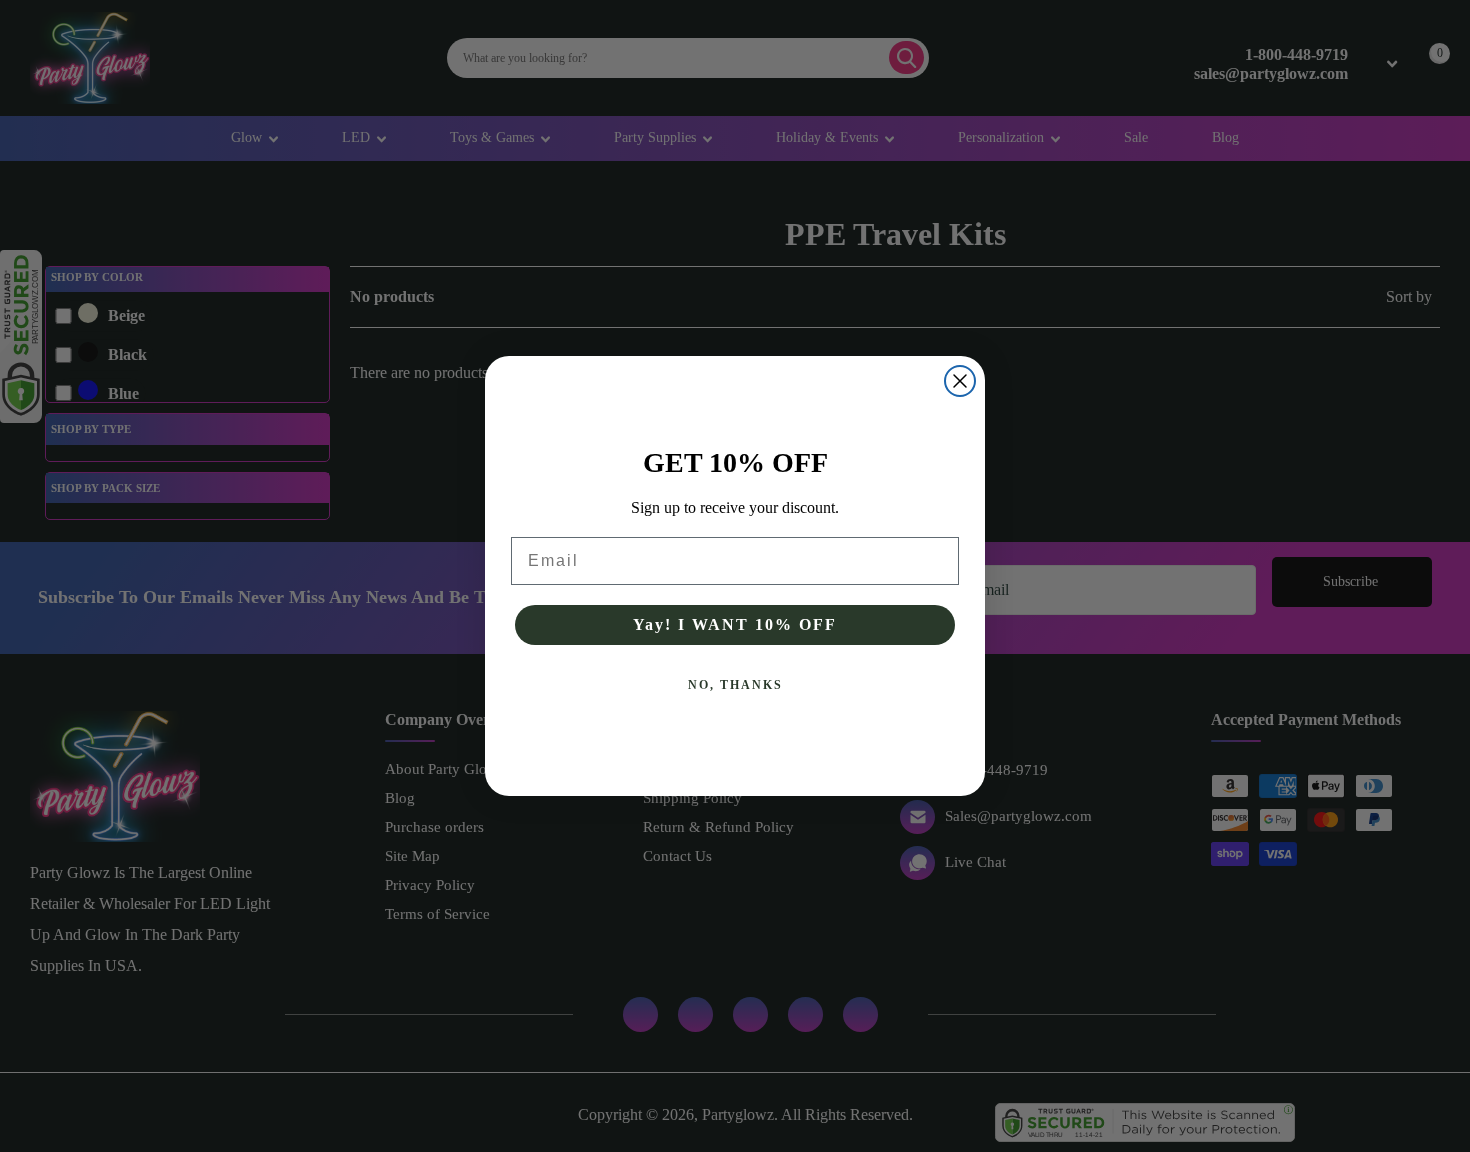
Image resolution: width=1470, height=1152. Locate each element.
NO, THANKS (735, 685)
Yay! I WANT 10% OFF (735, 624)
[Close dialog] (960, 381)
